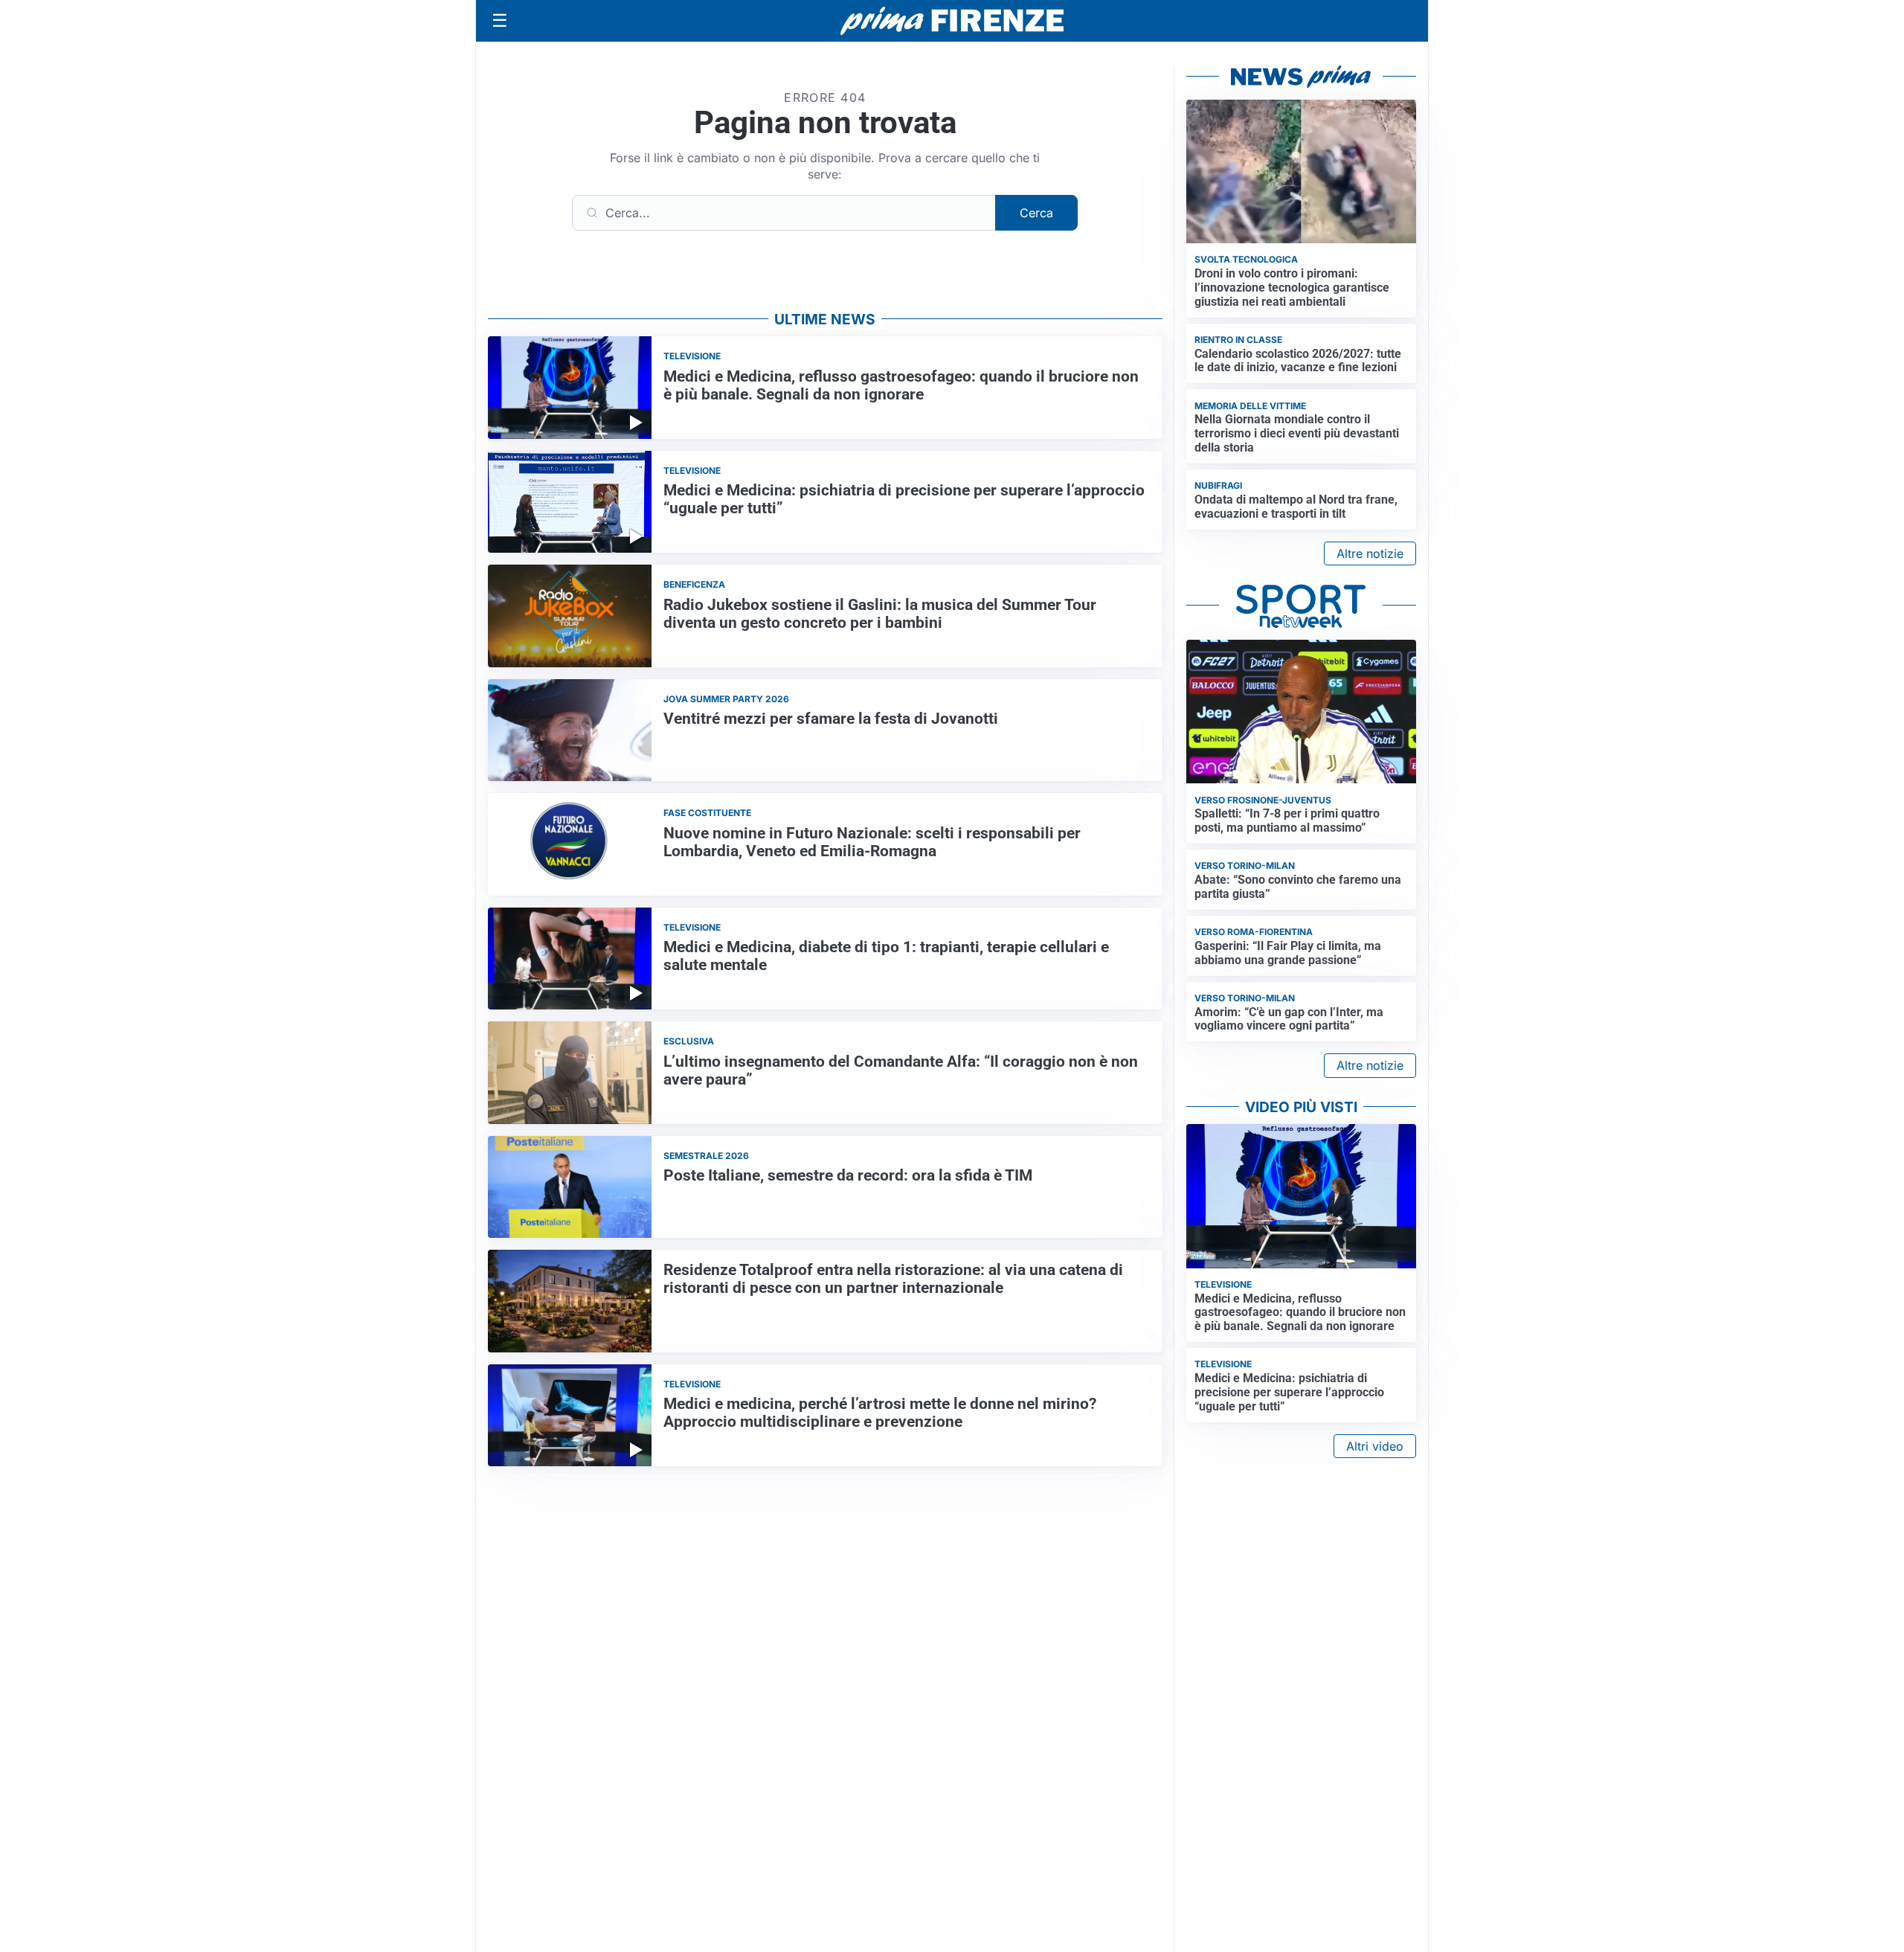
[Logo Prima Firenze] (952, 21)
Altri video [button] (1375, 1446)
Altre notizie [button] (1370, 553)
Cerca (1036, 213)
